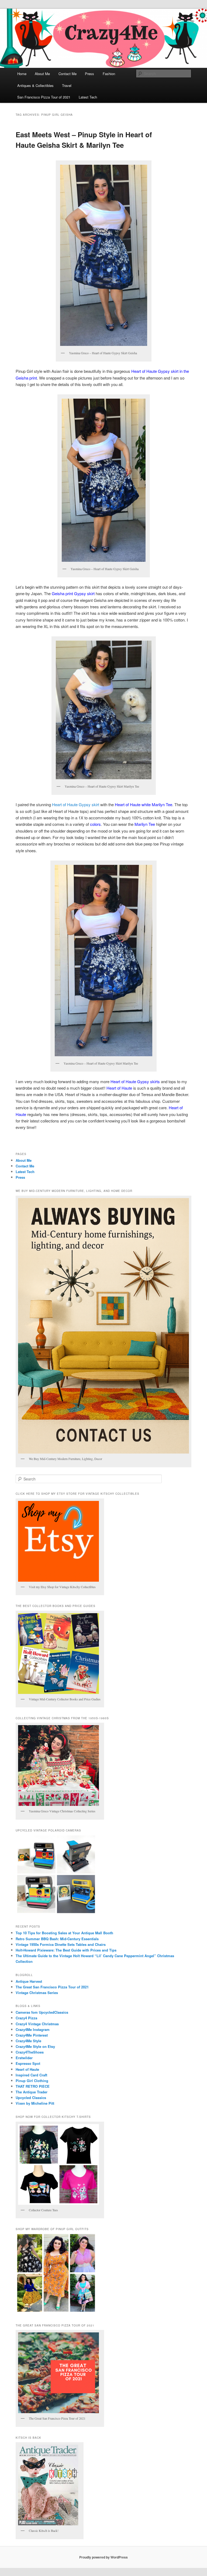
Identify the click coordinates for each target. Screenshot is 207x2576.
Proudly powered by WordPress (103, 2557)
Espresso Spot (28, 2063)
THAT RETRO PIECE (33, 2086)
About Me (42, 74)
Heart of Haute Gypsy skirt (75, 804)
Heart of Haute (27, 2069)
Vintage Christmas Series (37, 1993)
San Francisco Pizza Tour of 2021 (44, 97)
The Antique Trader (32, 2092)
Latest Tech (88, 97)
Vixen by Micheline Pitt (35, 2103)
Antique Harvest (29, 1981)
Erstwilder (24, 2058)
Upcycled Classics (31, 2098)
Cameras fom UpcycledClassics (42, 2012)
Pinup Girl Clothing (32, 2081)
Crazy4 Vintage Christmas (37, 2024)
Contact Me (68, 74)
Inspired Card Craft (31, 2075)
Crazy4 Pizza (26, 2018)
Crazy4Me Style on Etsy (35, 2046)
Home (22, 74)
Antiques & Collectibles (35, 85)
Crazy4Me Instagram (33, 2029)
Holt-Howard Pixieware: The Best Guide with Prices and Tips (66, 1950)
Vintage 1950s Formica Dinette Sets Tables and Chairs (61, 1944)
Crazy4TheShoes (30, 2052)
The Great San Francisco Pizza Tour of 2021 (52, 1987)
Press (89, 74)
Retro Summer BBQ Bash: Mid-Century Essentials (57, 1939)
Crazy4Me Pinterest (32, 2035)
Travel (67, 85)
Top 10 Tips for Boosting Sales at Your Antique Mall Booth (64, 1933)
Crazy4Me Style (28, 2041)
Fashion (109, 74)
